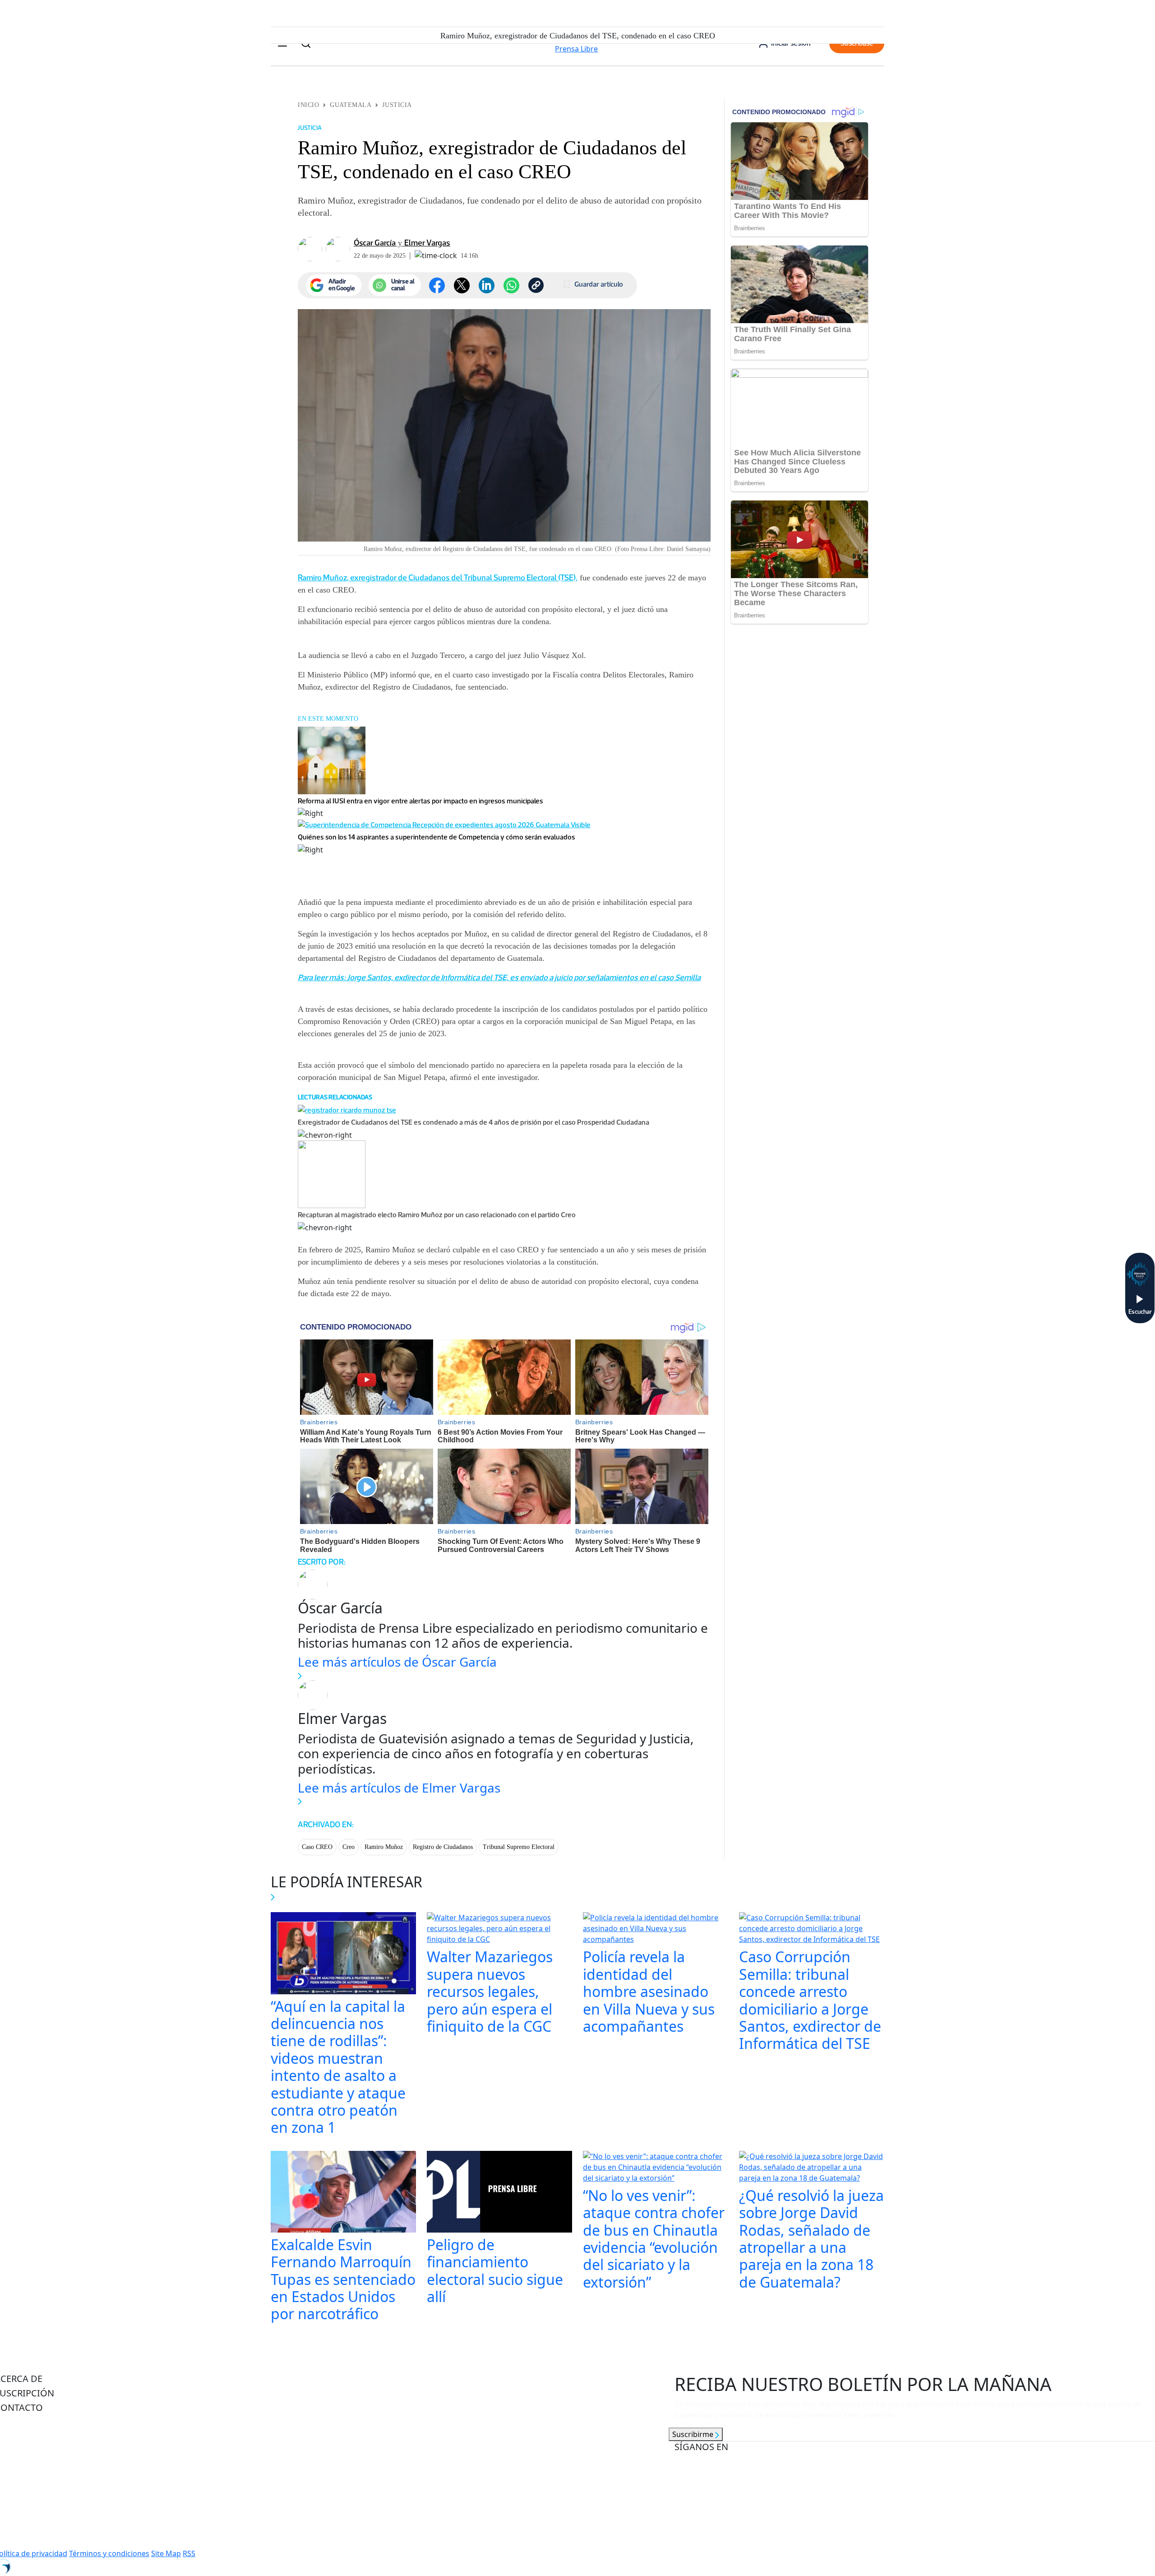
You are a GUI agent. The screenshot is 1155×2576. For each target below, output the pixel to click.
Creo (349, 1847)
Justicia (397, 105)
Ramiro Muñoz (384, 1847)
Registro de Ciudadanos (443, 1847)
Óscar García (375, 243)
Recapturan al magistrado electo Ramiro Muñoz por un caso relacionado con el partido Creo (437, 1215)
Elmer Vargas (427, 243)
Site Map (166, 2553)
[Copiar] (536, 285)
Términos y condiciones (109, 2553)
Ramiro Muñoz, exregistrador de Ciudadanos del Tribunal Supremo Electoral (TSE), (438, 578)
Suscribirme (694, 2434)
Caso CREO (317, 1847)
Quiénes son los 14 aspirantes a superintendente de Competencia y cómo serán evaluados (437, 837)
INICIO (308, 105)
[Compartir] (511, 285)
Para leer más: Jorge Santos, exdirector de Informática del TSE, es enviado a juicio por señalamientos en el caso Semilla (499, 978)
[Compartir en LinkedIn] (487, 285)
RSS (189, 2553)
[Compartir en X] (462, 285)
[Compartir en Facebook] (437, 285)
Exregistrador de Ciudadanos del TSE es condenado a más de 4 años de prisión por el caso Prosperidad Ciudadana (474, 1122)
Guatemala (351, 105)
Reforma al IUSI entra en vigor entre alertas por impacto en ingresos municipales (420, 801)
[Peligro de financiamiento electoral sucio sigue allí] (499, 2193)
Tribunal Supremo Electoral (519, 1847)
